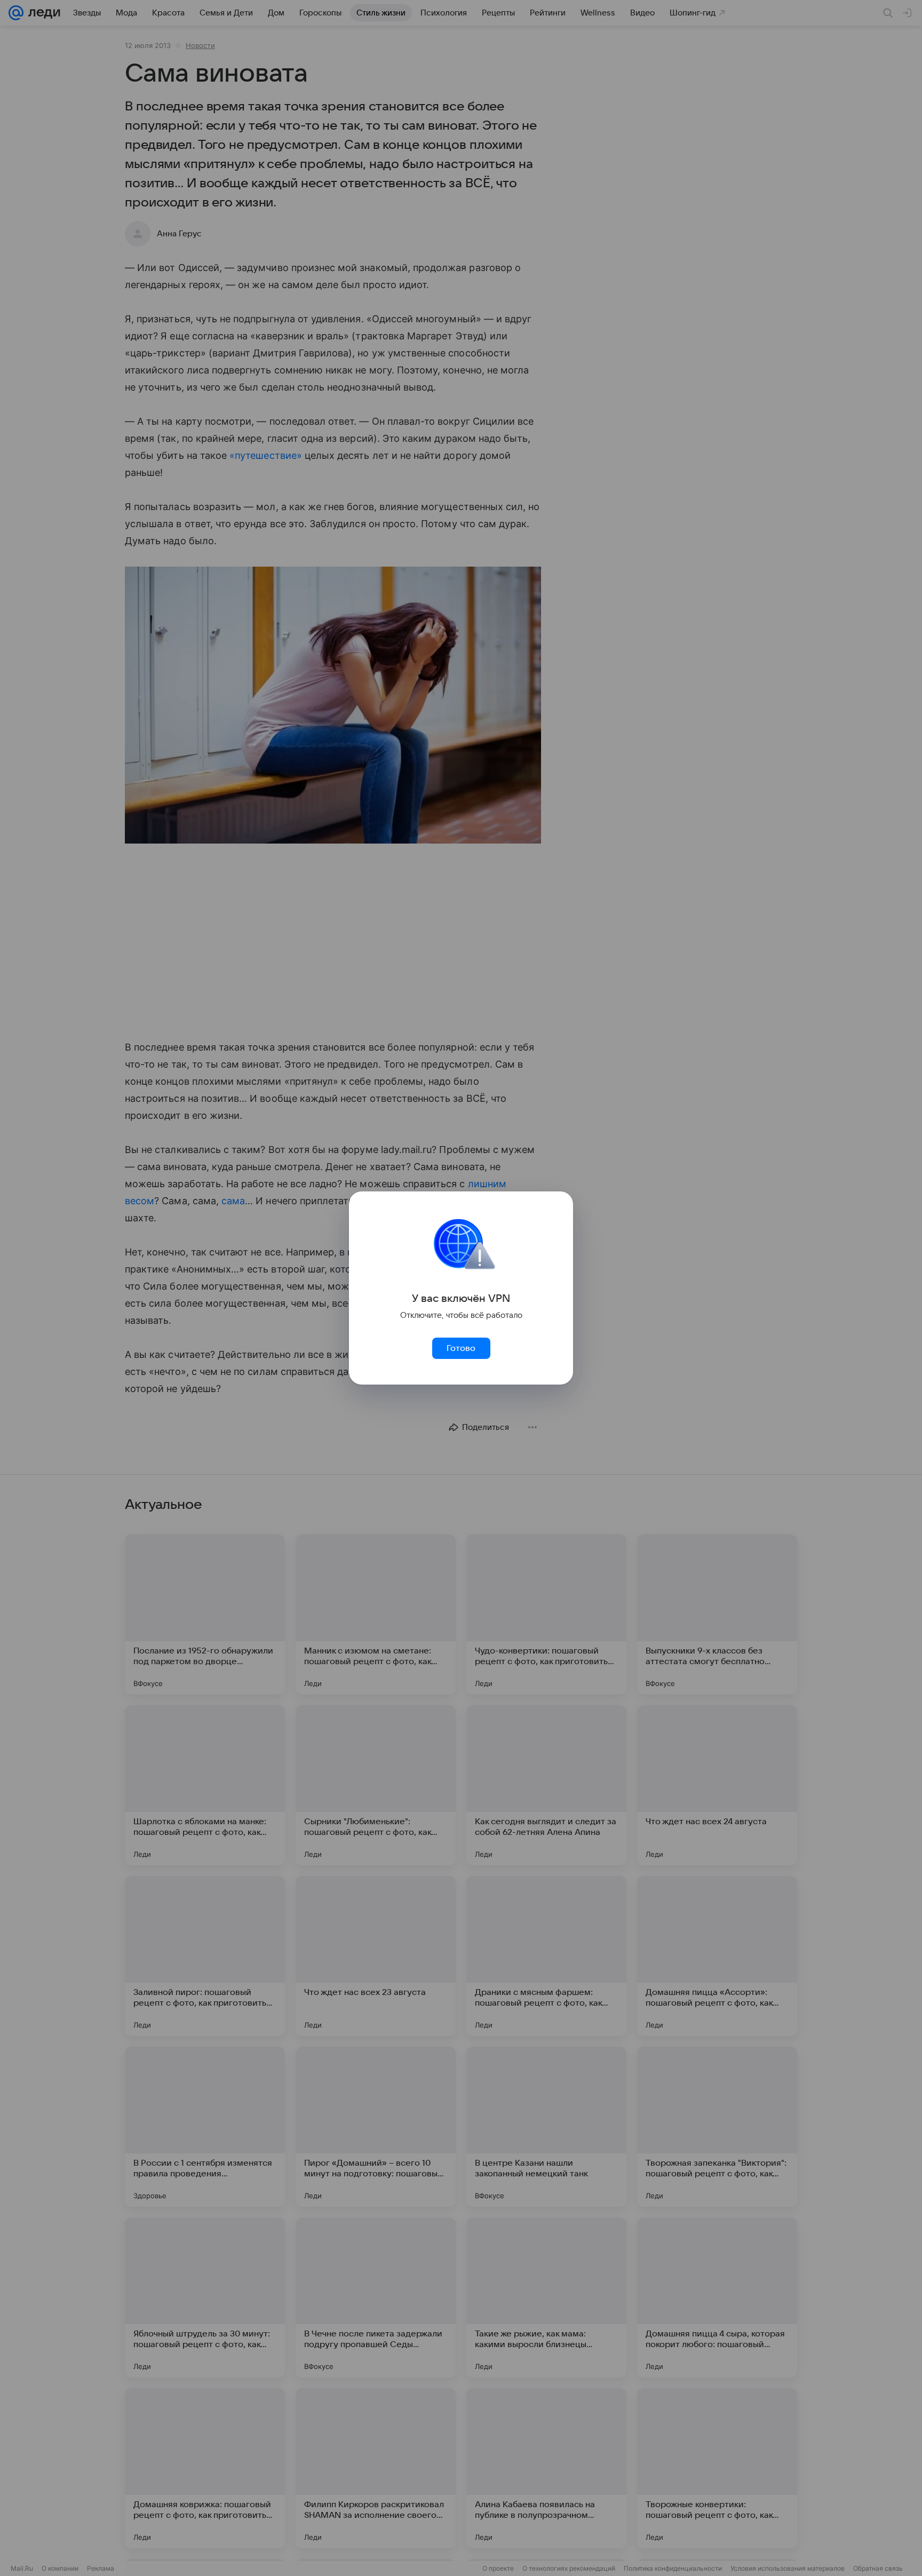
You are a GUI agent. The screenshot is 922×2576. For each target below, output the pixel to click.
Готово (461, 1348)
